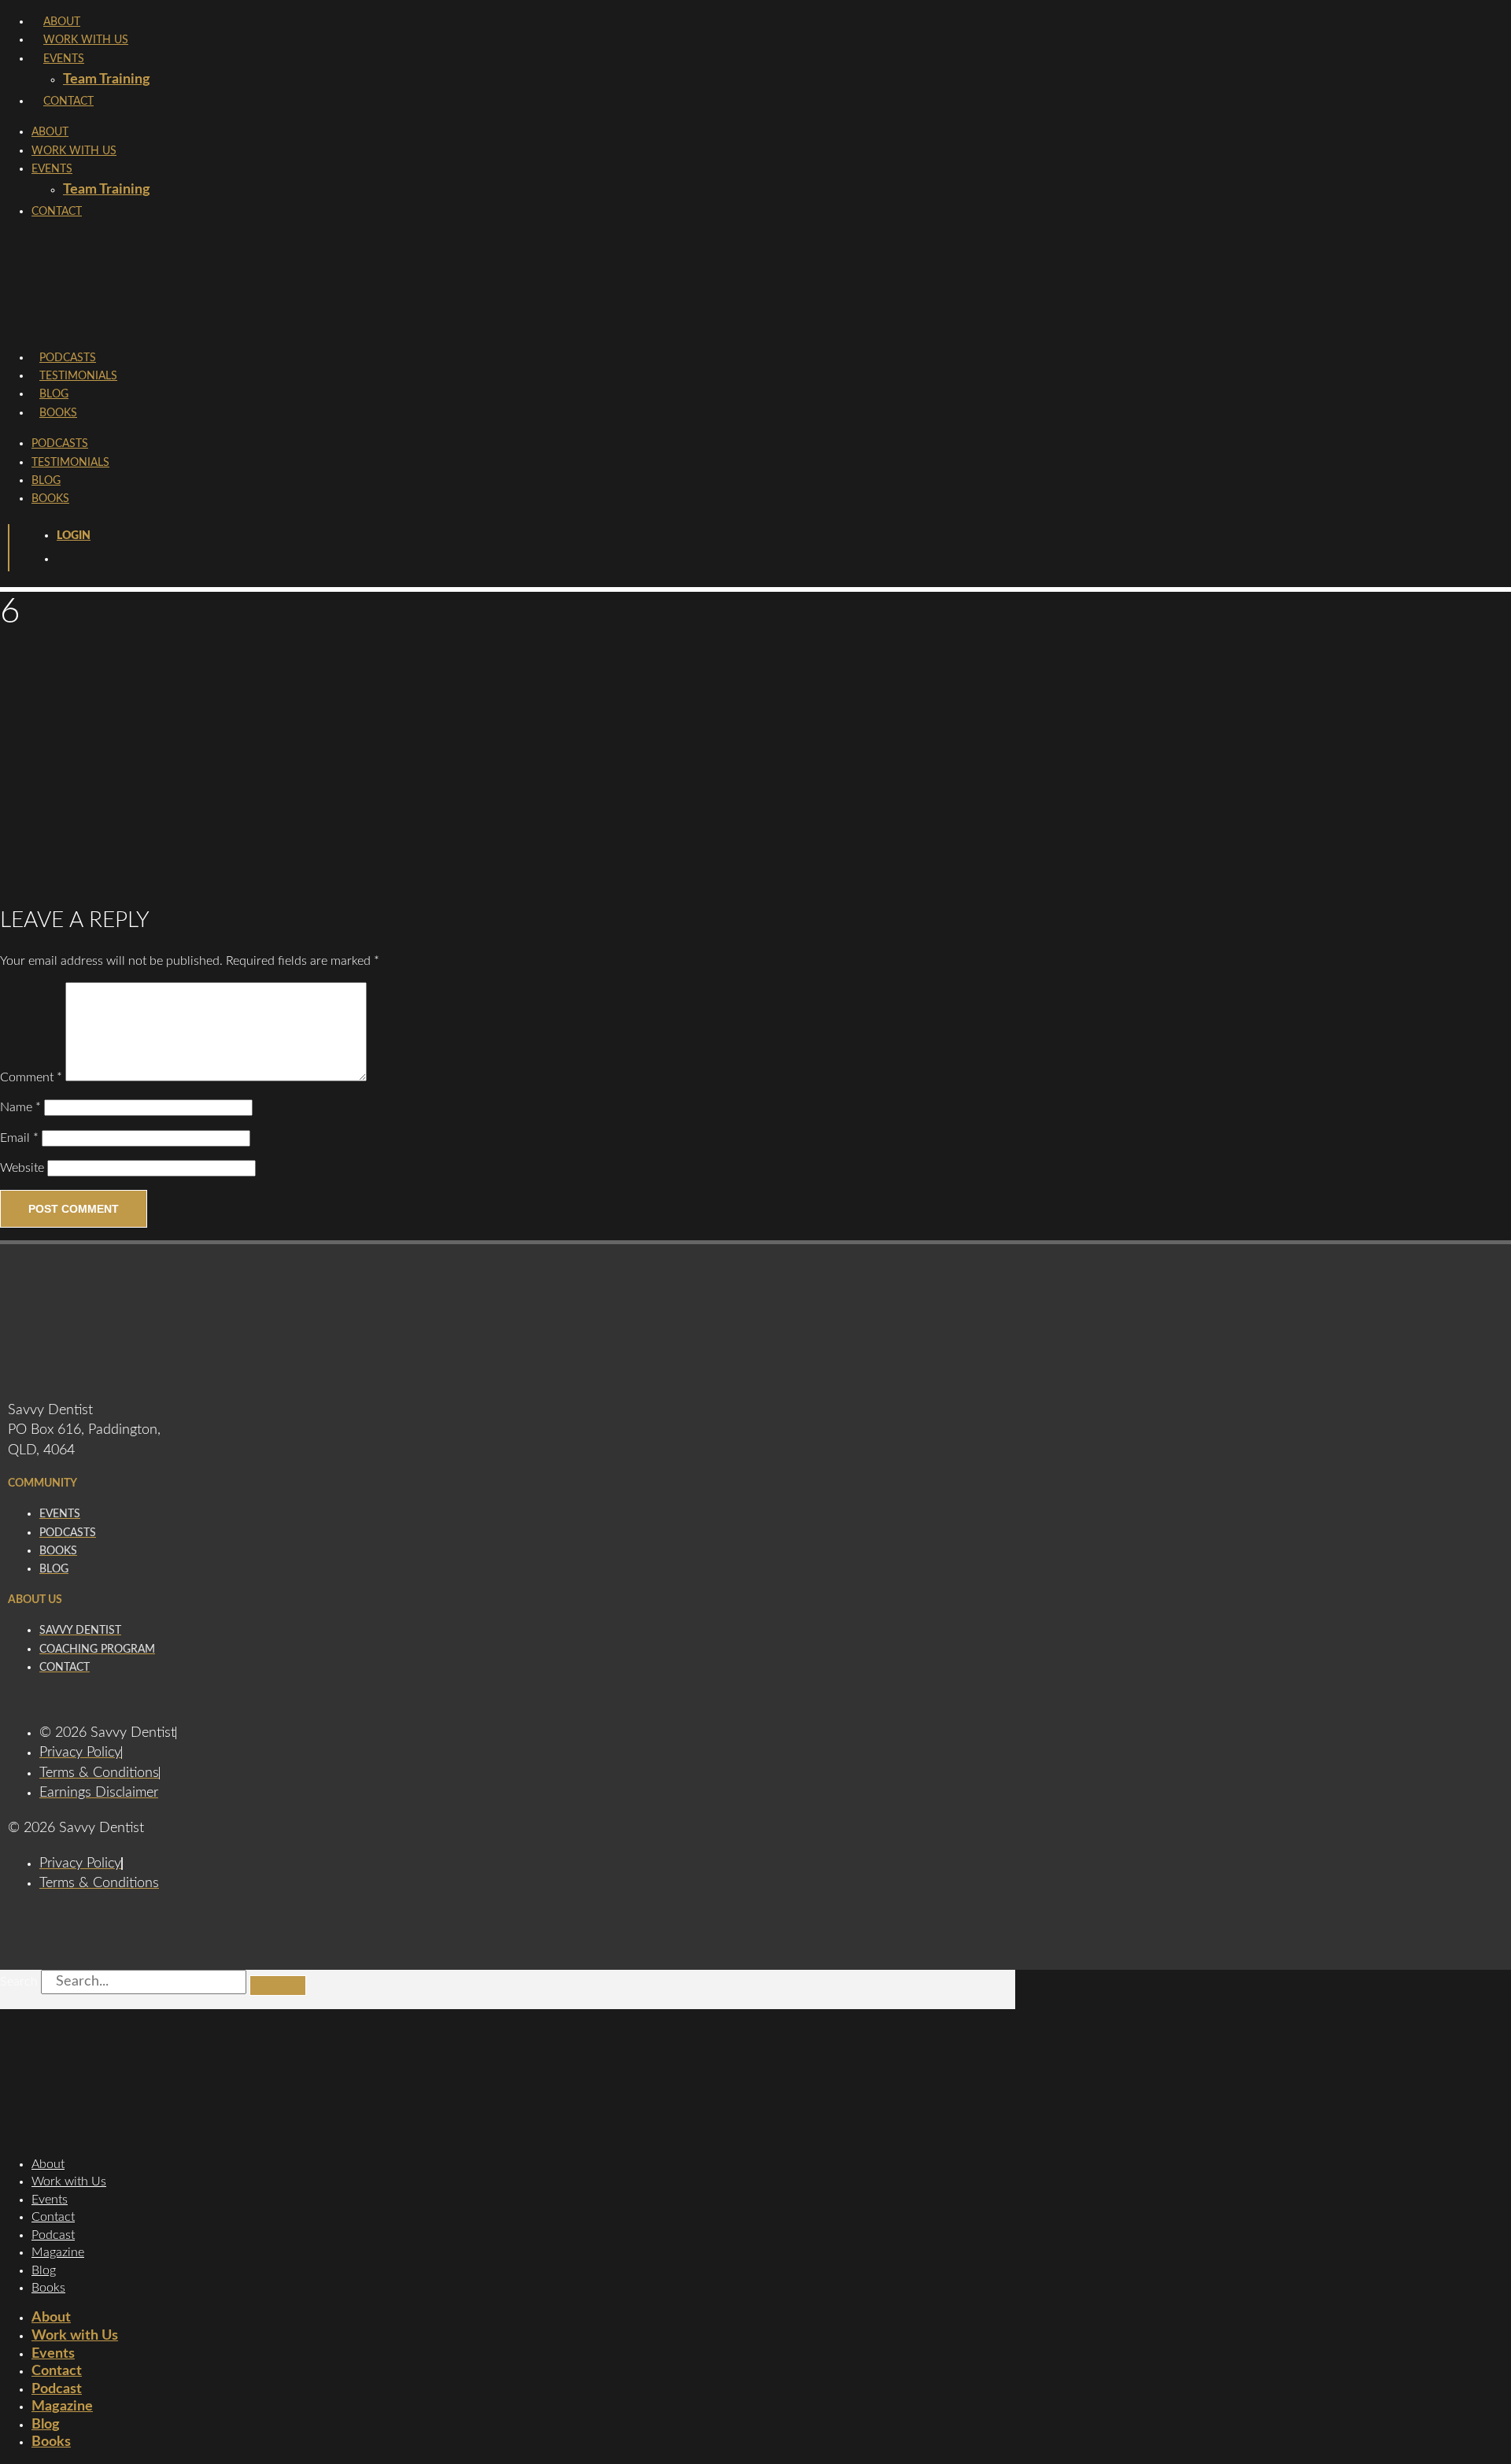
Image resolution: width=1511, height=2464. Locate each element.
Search (19, 1982)
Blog (54, 394)
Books (58, 413)
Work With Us (86, 40)
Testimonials (78, 376)
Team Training (107, 79)
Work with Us (69, 2181)
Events (64, 59)
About (62, 22)
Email (19, 1138)
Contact (68, 102)
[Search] (278, 1986)
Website (22, 1168)
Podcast (53, 2235)
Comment (31, 1077)
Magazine (58, 2252)
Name (20, 1107)
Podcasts (68, 358)
